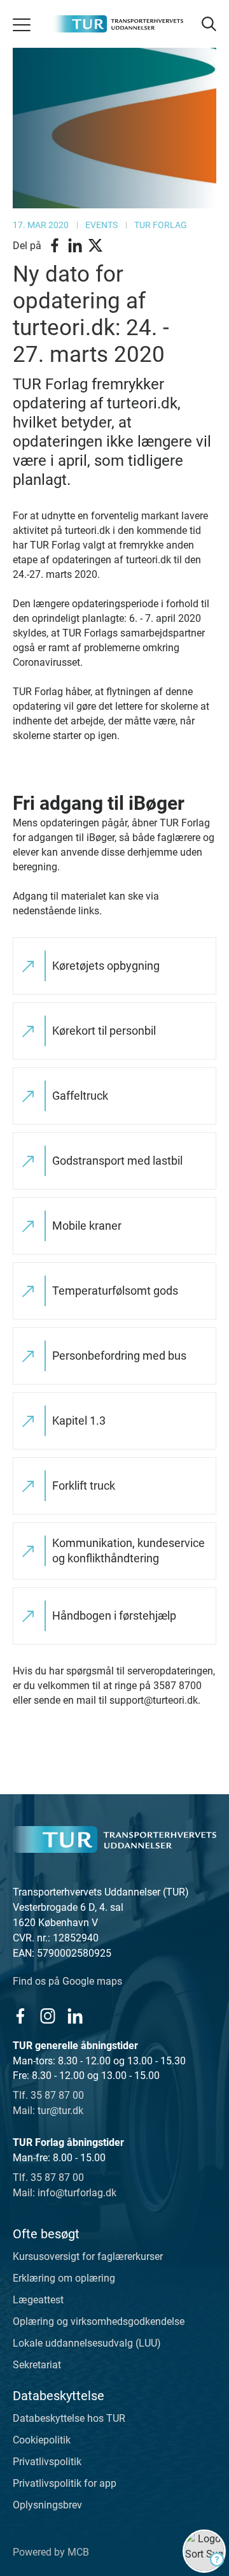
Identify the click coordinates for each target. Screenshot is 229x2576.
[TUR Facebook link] (20, 2016)
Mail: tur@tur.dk (48, 2111)
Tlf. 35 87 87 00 (48, 2095)
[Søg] (208, 24)
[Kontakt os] (204, 2551)
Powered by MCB (51, 2552)
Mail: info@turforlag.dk (65, 2193)
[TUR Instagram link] (47, 2016)
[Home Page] (118, 24)
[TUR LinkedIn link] (75, 2016)
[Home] (114, 1839)
